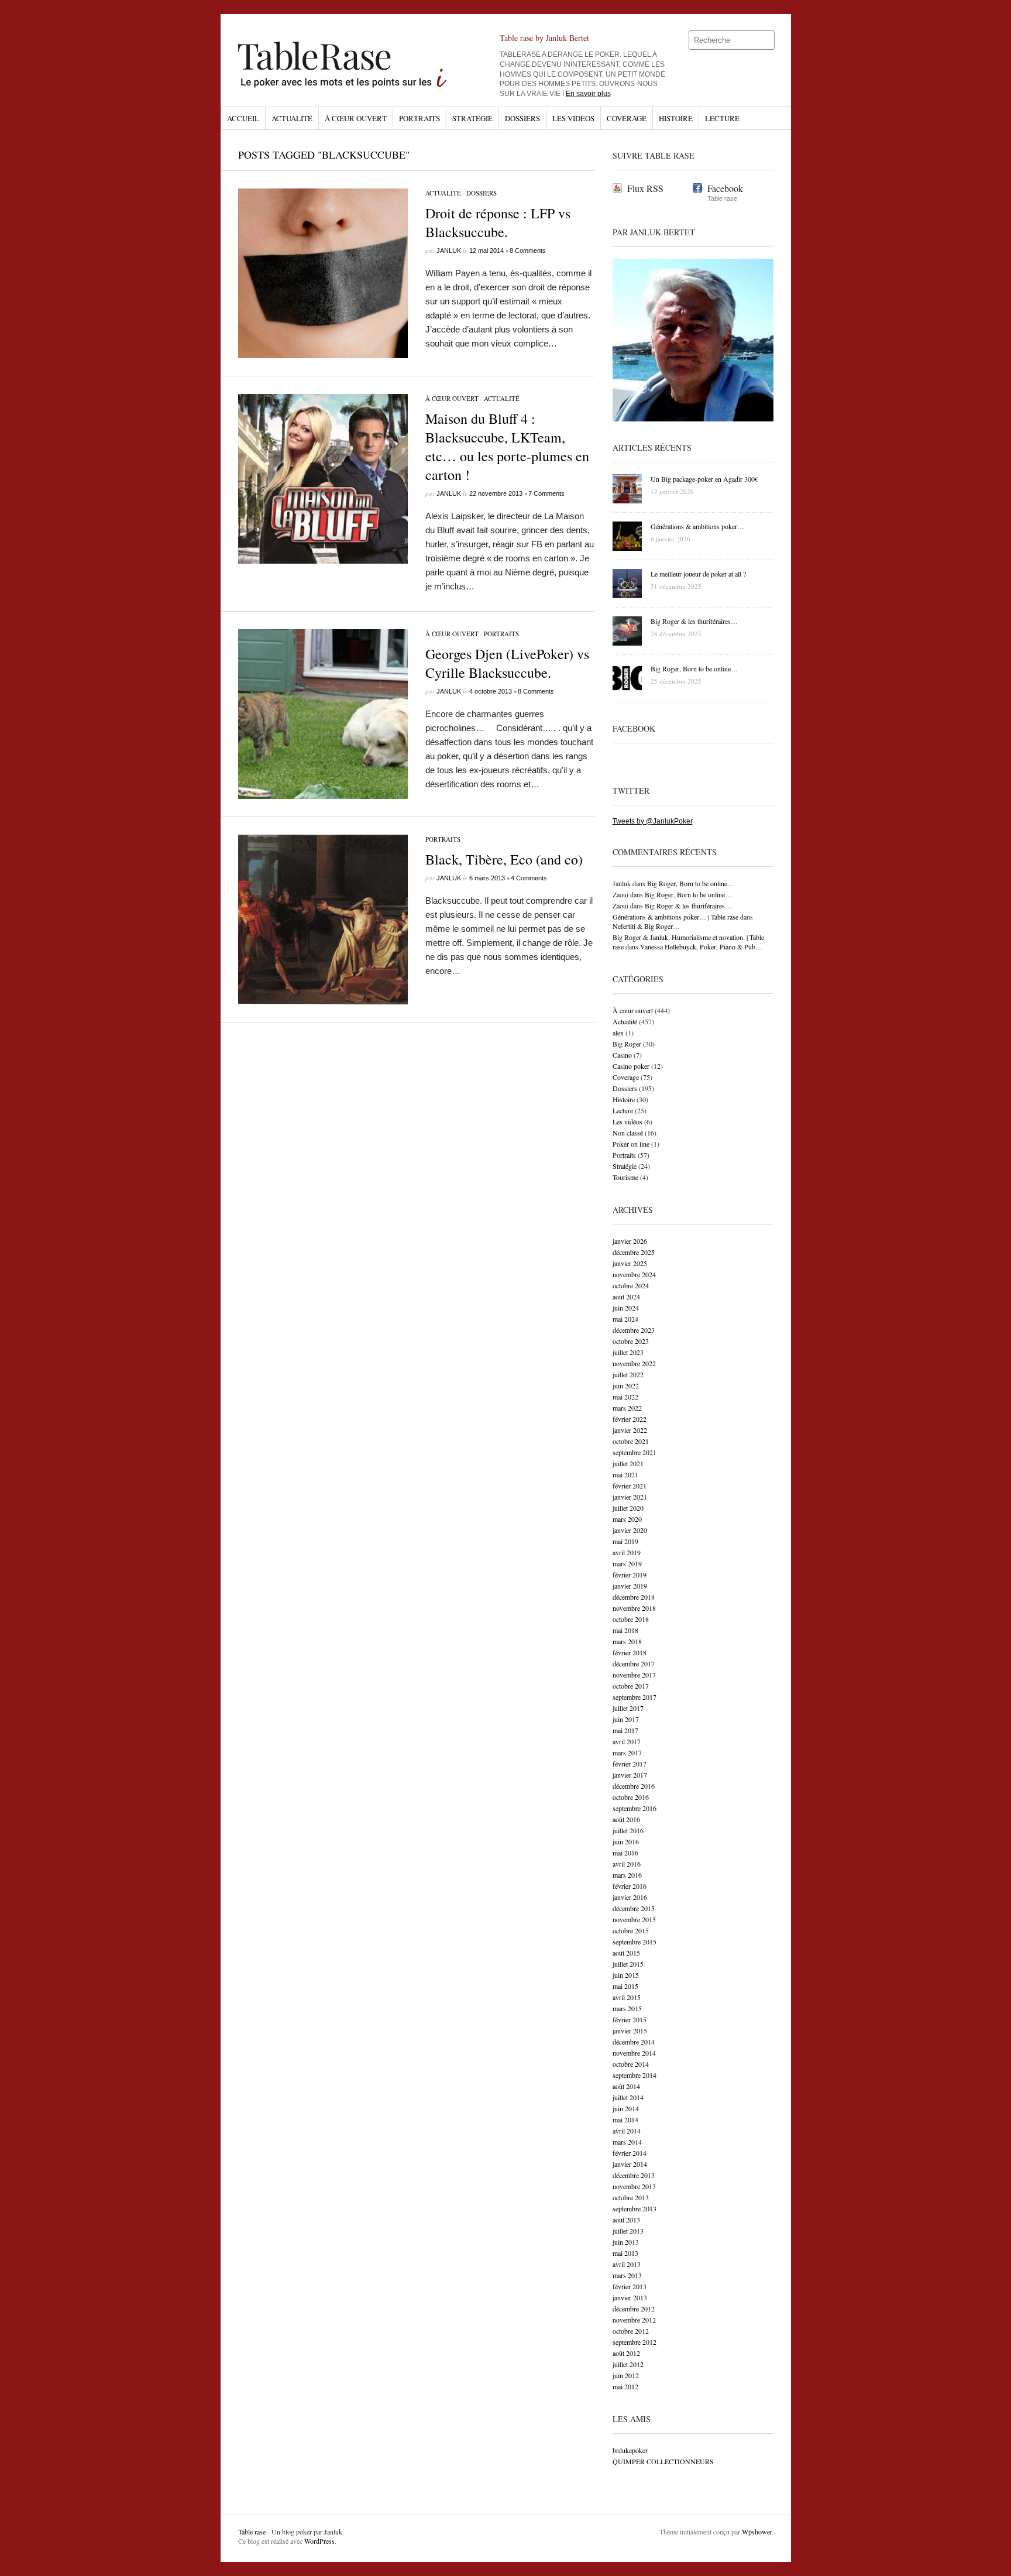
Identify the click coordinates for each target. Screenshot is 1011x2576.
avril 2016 (627, 1864)
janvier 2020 (630, 1530)
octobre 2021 (631, 1441)
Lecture (722, 118)
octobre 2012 (631, 2331)
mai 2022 (625, 1397)
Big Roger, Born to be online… (691, 883)
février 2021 (630, 1486)
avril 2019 (627, 1552)
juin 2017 (626, 1719)
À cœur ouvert (356, 118)
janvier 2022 (630, 1430)
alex (618, 1033)
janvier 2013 (630, 2297)
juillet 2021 (628, 1463)
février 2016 (630, 1886)
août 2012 (626, 2353)
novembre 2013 (634, 2186)
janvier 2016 (630, 1897)
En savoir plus (588, 94)
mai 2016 (625, 1853)
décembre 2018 (634, 1597)
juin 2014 (626, 2108)
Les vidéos (573, 118)
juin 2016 (626, 1841)
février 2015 (630, 2019)
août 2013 (626, 2220)
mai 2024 (625, 1319)
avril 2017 (627, 1741)
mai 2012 (625, 2386)
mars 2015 (627, 2008)
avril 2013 (627, 2264)
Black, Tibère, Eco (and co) (504, 859)
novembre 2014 (634, 2053)
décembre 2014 (634, 2042)
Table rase (252, 2532)
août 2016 (626, 1819)
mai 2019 (625, 1541)
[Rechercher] (766, 40)
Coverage (627, 118)
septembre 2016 (635, 1808)
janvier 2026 (630, 1241)
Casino (622, 1055)
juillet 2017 (628, 1708)
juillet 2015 (628, 1964)
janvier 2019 (630, 1586)
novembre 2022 (634, 1363)
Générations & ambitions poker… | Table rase (675, 917)
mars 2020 (627, 1519)
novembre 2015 (634, 1919)
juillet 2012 (628, 2364)
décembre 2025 (634, 1252)
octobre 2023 (631, 1341)
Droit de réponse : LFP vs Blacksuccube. (498, 222)
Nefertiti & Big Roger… (646, 926)
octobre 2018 (631, 1619)
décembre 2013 (634, 2175)
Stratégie (472, 118)
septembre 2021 (635, 1452)
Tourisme (625, 1177)
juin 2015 (626, 1975)
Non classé (628, 1133)
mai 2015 (625, 1986)
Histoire (676, 118)
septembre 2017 (635, 1697)
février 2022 (630, 1419)
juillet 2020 (628, 1508)
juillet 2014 (628, 2097)
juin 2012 (626, 2375)
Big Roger (627, 1044)
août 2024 (626, 1296)
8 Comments (528, 251)
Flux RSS (645, 188)
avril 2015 (627, 1997)
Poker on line (631, 1144)
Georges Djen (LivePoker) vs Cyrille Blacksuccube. (507, 663)
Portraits (419, 118)
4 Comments (529, 878)
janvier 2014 (630, 2164)
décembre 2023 (634, 1330)
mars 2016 (627, 1875)
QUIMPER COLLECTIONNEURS (663, 2461)
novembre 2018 (634, 1608)
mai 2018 (625, 1630)
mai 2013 (625, 2253)
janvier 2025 (630, 1263)
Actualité (292, 118)
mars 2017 (627, 1752)
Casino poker (631, 1066)
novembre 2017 (634, 1675)
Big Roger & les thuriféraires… (688, 905)
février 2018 (630, 1652)
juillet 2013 (628, 2231)
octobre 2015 (631, 1930)
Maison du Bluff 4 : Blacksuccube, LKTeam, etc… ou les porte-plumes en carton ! (507, 447)
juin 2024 (626, 1308)
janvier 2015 (630, 2030)
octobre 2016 (631, 1797)
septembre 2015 (635, 1942)
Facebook (725, 188)
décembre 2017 (634, 1663)
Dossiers (522, 118)
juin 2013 (626, 2242)
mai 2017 (625, 1730)
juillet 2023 (628, 1352)
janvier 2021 (630, 1497)
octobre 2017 (631, 1686)
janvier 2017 (630, 1775)
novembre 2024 (634, 1274)
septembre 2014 (635, 2075)
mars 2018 (627, 1641)
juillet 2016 (628, 1830)
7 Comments (546, 493)
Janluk (449, 251)
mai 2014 (625, 2119)
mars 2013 (627, 2275)
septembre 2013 (635, 2208)
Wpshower (757, 2532)
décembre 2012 (634, 2309)
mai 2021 (625, 1474)
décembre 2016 (634, 1786)
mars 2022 (627, 1408)
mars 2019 (627, 1563)
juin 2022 (626, 1385)
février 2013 (630, 2286)
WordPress (319, 2541)
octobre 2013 (631, 2197)
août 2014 (626, 2086)
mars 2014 (627, 2142)
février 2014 (630, 2153)
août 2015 (626, 1953)
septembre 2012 (635, 2342)
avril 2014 (627, 2131)
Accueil (243, 118)
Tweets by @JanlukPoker (653, 821)
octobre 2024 (631, 1285)
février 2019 (630, 1575)
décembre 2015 (634, 1908)
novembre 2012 (634, 2320)
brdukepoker (630, 2450)
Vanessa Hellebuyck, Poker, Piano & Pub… (701, 946)
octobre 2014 (631, 2064)
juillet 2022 (628, 1374)
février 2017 (630, 1764)
